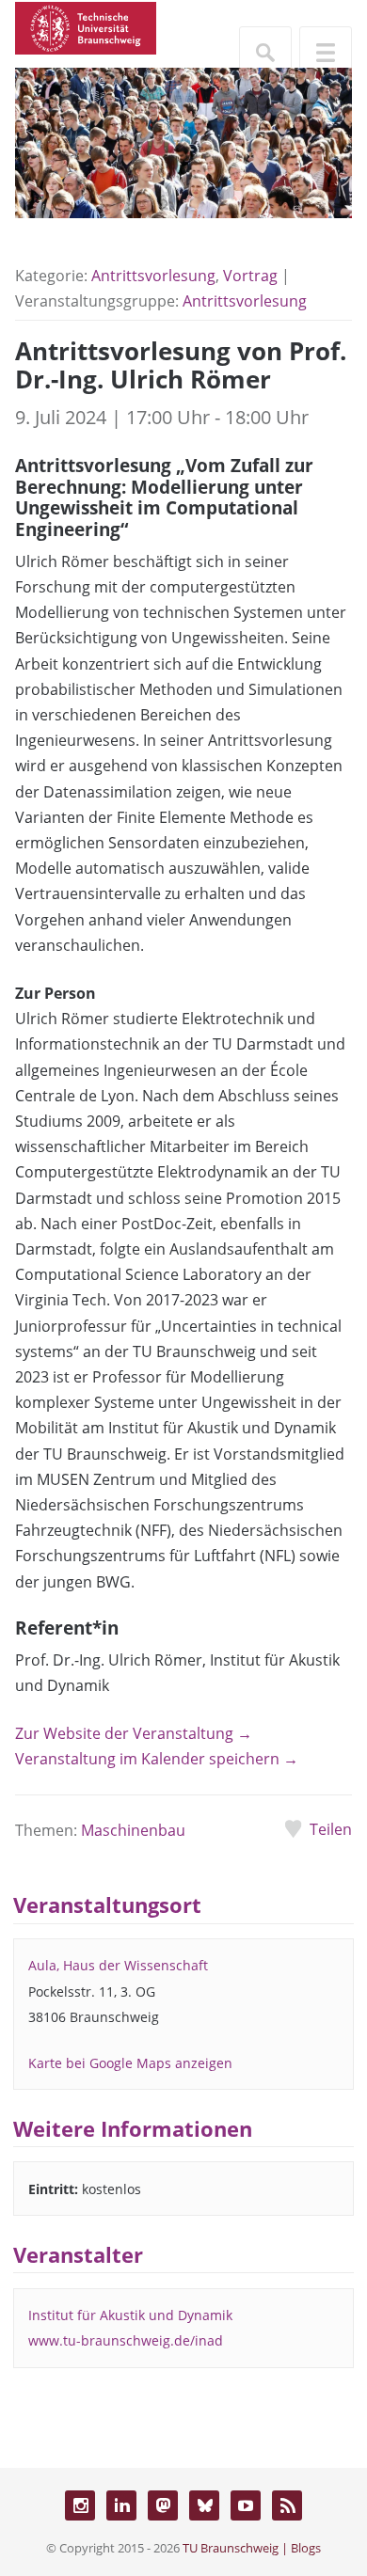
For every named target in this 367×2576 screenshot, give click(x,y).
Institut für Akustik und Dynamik (130, 2315)
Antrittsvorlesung (153, 276)
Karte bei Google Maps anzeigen (130, 2063)
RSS (287, 2505)
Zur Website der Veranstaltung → (134, 1733)
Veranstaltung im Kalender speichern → (157, 1759)
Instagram (80, 2505)
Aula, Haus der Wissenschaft (118, 1965)
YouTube (246, 2505)
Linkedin (121, 2505)
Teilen (331, 1829)
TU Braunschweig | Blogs (252, 2548)
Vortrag (250, 276)
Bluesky (204, 2505)
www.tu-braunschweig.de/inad (126, 2340)
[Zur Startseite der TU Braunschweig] (86, 26)
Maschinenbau (133, 1830)
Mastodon (163, 2505)
